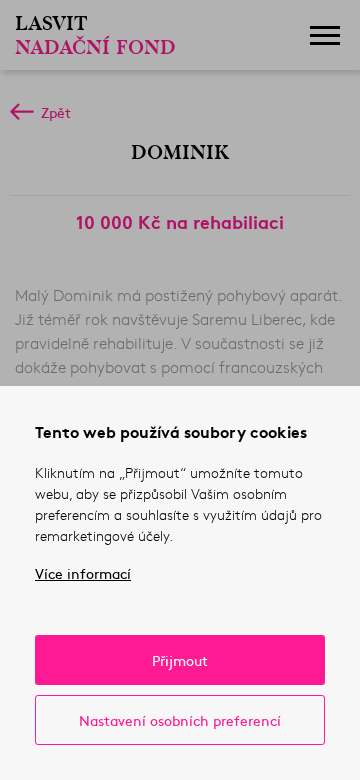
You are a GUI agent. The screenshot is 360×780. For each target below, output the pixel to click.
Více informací (83, 573)
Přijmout (180, 660)
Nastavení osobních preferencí (180, 720)
